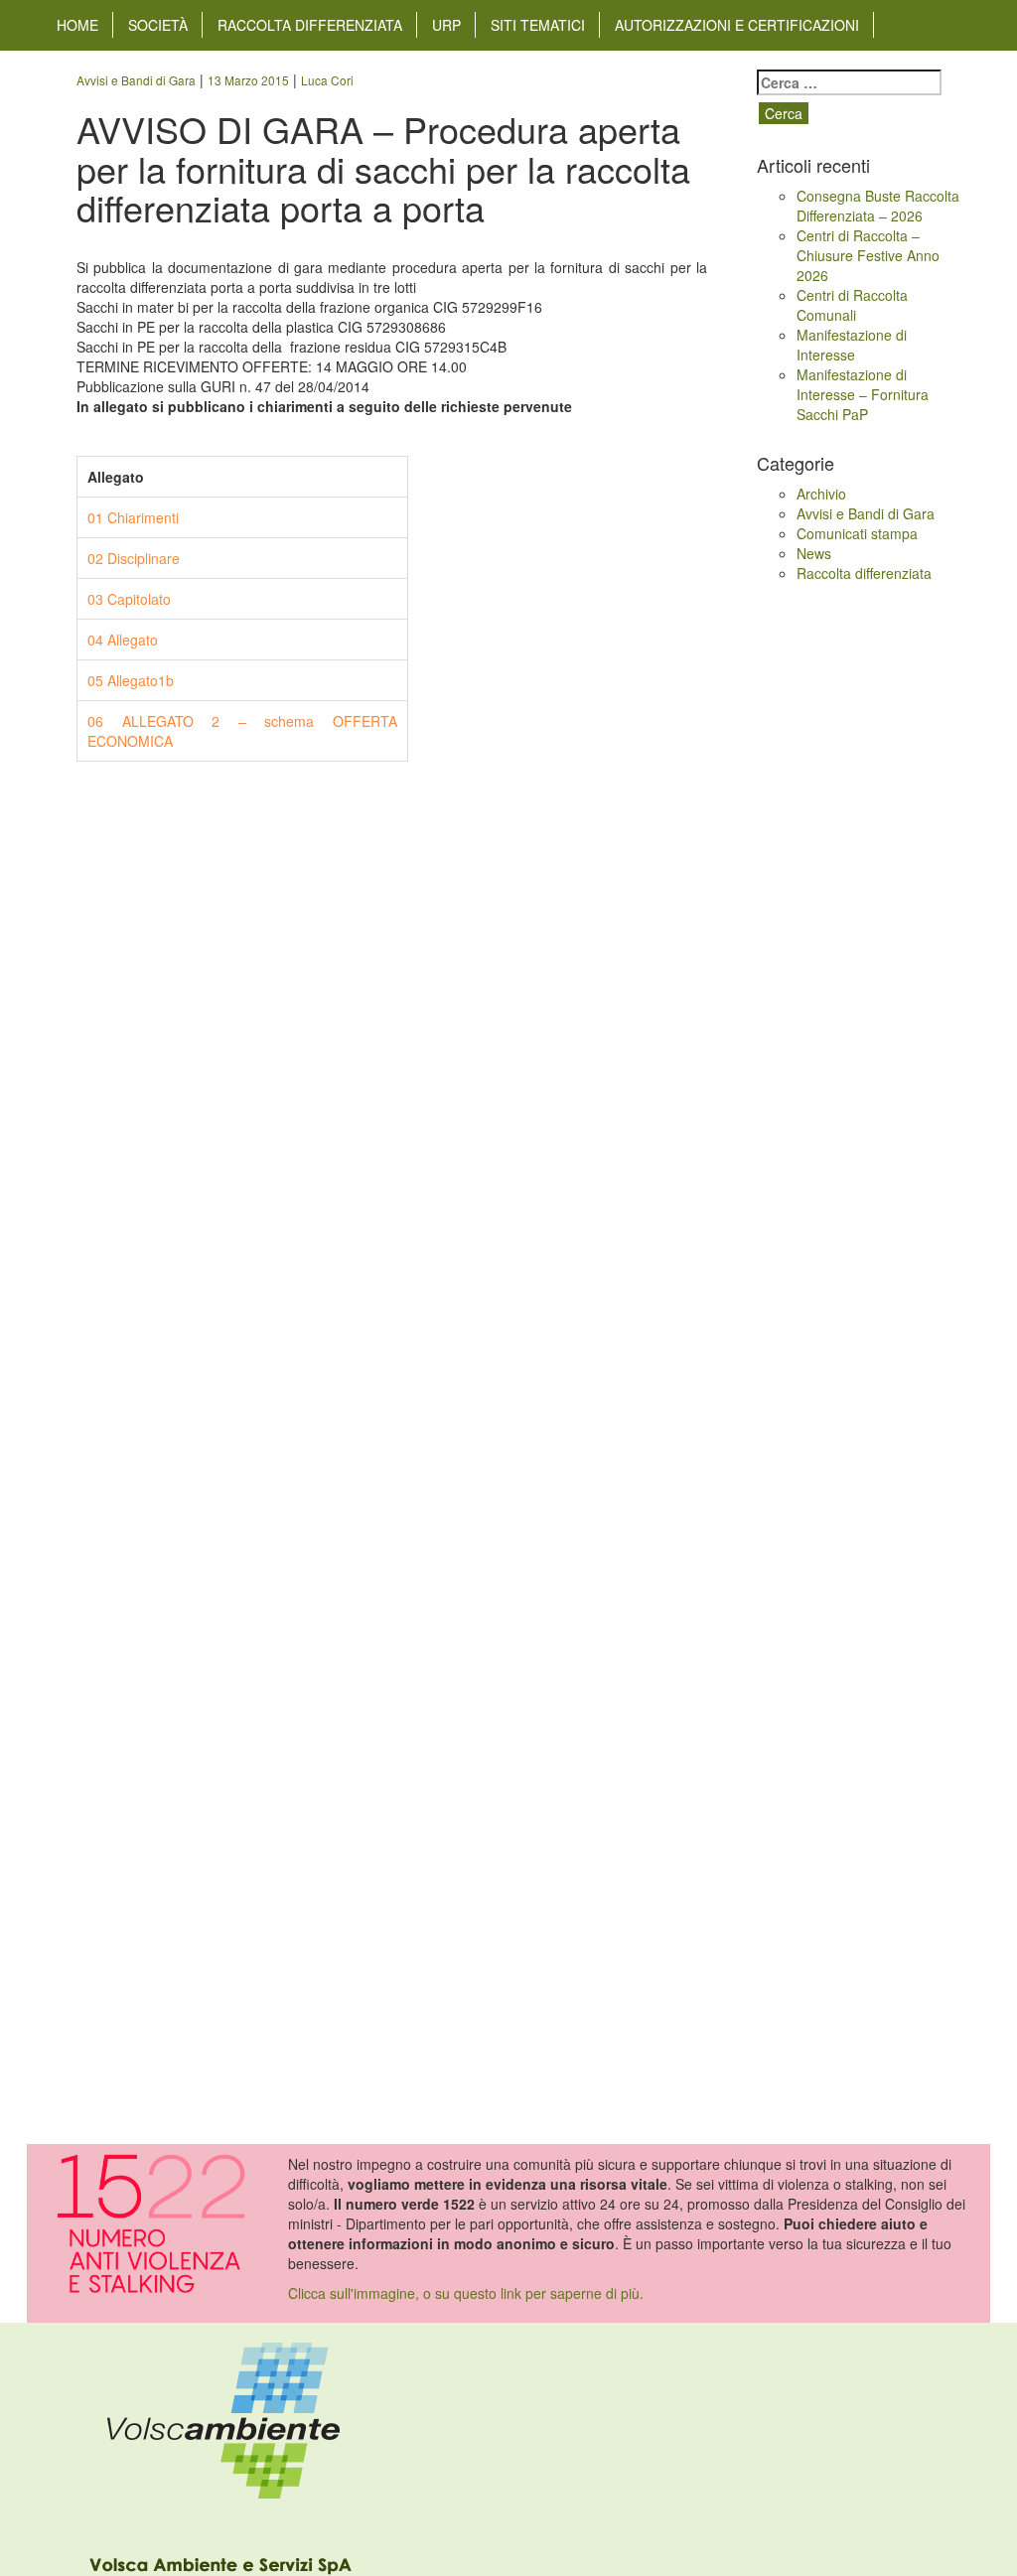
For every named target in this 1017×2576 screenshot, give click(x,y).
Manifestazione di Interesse (852, 345)
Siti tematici (538, 25)
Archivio (821, 494)
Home (77, 25)
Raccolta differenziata (310, 25)
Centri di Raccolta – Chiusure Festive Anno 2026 (868, 255)
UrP (446, 25)
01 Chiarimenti (133, 517)
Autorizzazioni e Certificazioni (737, 25)
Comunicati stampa (857, 533)
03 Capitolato (129, 599)
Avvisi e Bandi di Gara (866, 513)
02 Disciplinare (134, 558)
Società (158, 25)
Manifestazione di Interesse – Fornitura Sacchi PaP (863, 394)
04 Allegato (123, 640)
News (814, 553)
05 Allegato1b (131, 680)
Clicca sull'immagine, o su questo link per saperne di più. (466, 2293)
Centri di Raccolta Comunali (852, 305)
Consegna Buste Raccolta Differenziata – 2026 (878, 206)
